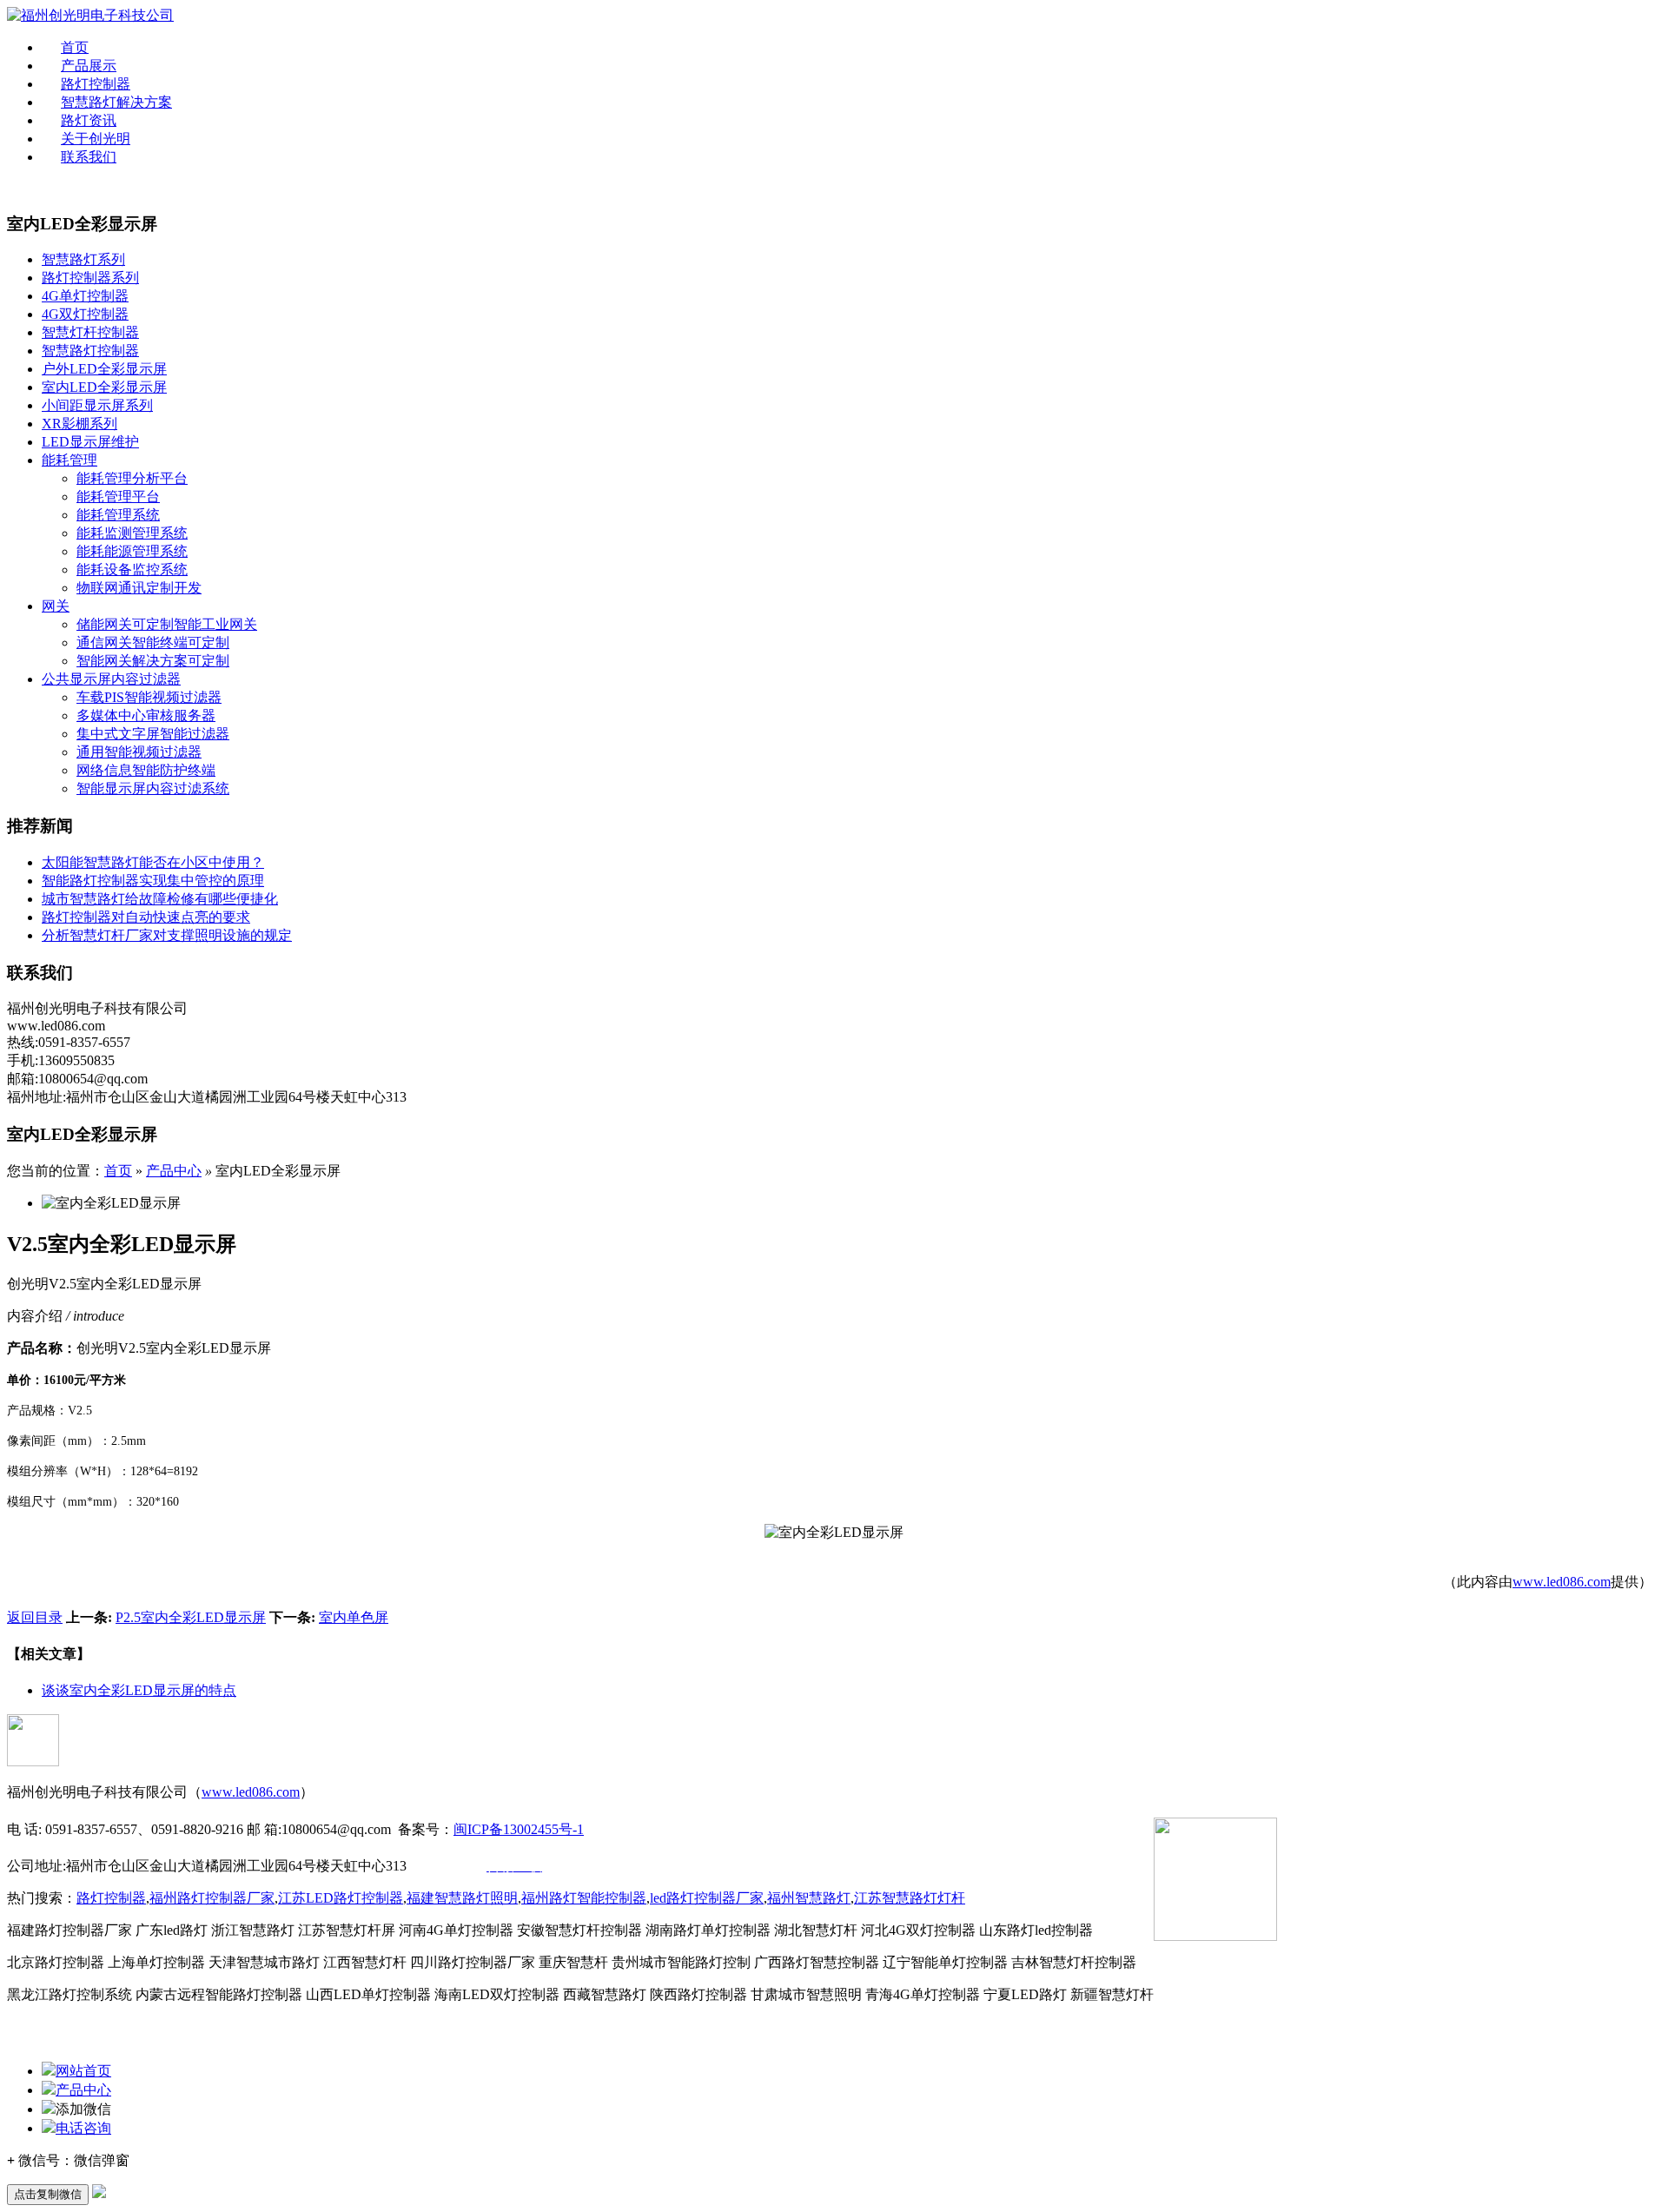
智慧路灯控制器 (90, 351)
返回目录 (35, 1617)
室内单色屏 (354, 1617)
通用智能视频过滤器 (139, 752)
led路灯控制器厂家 (707, 1898)
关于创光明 (96, 139)
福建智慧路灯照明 (462, 1898)
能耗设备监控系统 (132, 570)
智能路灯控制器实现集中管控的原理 (153, 881)
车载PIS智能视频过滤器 (149, 697)
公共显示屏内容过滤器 (111, 679)
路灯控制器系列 (90, 278)
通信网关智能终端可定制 (153, 642)
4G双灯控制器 (85, 314)
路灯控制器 (96, 84)
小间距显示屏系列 (97, 405)
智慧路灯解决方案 (116, 102)
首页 (75, 47)
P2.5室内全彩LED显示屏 (191, 1617)
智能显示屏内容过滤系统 (153, 788)
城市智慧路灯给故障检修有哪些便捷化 (160, 899)
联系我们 (89, 157)
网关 (56, 606)
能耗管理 (69, 460)
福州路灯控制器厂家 (212, 1898)
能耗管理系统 (118, 515)
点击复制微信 (48, 2194)
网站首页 (83, 2071)
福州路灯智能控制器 (584, 1898)
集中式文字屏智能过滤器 (153, 734)
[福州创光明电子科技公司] (90, 15)
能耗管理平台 (118, 497)
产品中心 (174, 1171)
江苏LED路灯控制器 (341, 1898)
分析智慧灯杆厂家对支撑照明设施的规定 (167, 935)
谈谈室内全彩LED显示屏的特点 (139, 1690)
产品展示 (89, 66)
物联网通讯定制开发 (139, 588)
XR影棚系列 (79, 424)
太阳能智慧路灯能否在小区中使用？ (153, 862)
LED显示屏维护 (90, 442)
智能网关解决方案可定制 (153, 661)
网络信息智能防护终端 (146, 770)
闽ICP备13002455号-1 (519, 1829)
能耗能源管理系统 (132, 551)
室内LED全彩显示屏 (104, 387)
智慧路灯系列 (83, 259)
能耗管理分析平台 (132, 478)
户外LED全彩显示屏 (104, 369)
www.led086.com (1562, 1582)
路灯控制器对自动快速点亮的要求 (146, 917)
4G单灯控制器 (85, 296)
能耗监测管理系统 (132, 533)
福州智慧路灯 (809, 1898)
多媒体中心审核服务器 (146, 715)
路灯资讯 (89, 120)
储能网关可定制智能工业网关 (167, 624)
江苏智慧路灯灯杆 (910, 1898)
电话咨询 (83, 2128)
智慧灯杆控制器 (90, 332)
